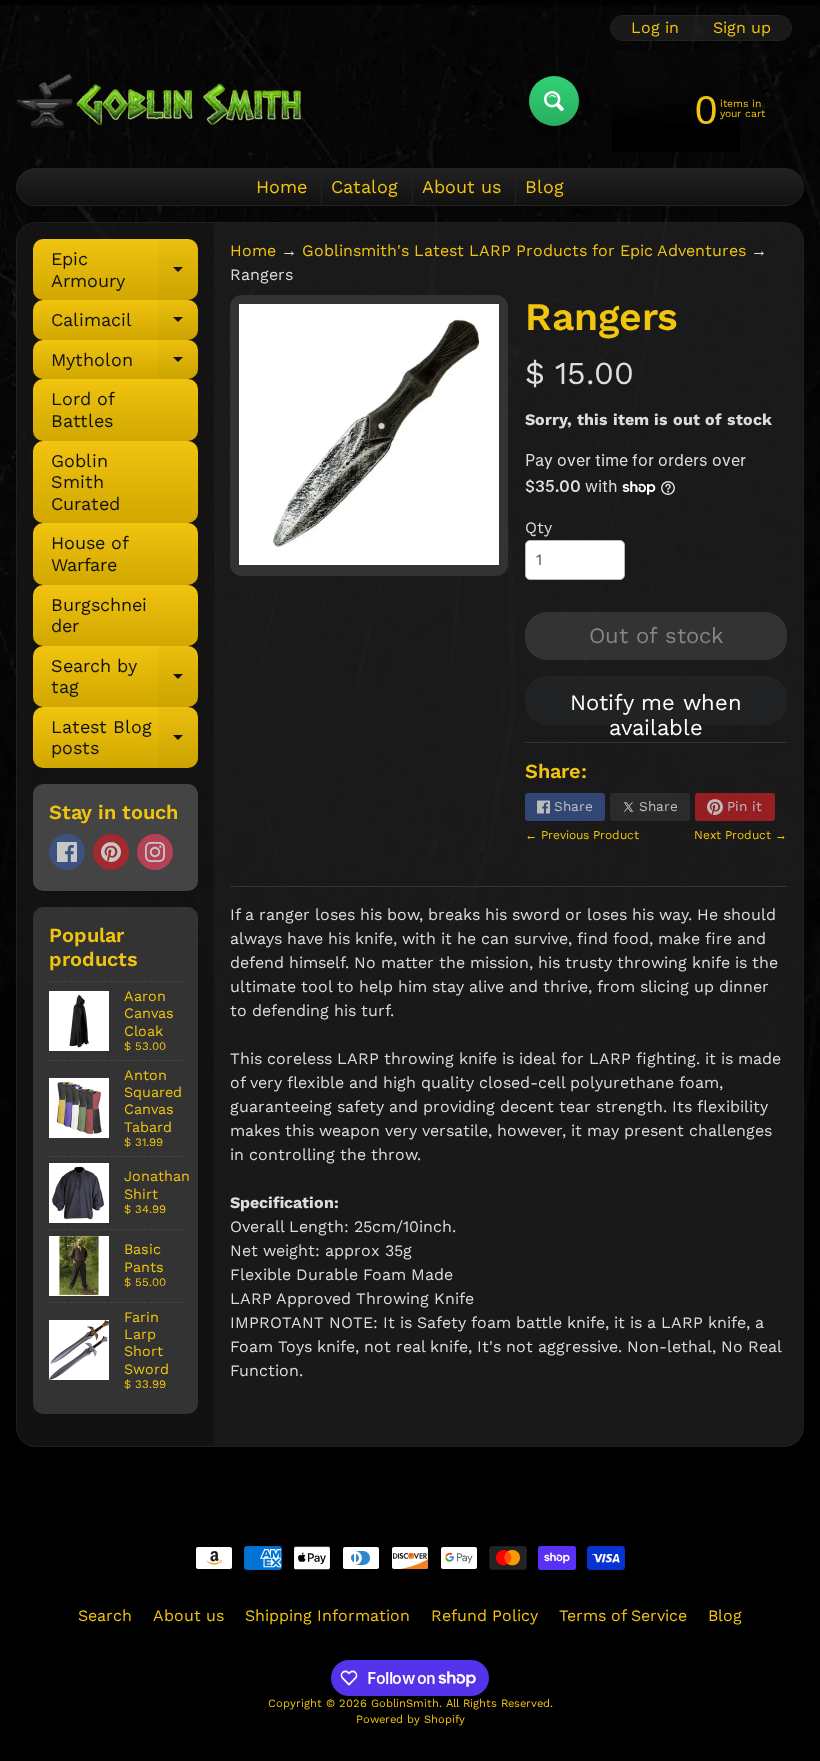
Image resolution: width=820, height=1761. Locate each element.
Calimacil (124, 324)
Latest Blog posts (124, 738)
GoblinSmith (405, 1703)
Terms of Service (623, 1615)
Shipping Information (327, 1615)
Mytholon (124, 364)
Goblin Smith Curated (85, 482)
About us (461, 186)
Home (281, 186)
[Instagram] (155, 852)
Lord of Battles (83, 409)
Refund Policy (484, 1615)
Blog (544, 186)
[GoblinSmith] (158, 100)
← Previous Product (582, 835)
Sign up (742, 28)
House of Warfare (90, 553)
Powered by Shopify (410, 1719)
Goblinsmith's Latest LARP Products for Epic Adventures (524, 250)
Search (105, 1615)
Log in (655, 28)
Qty (538, 527)
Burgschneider (99, 615)
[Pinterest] (111, 852)
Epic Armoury (124, 270)
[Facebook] (67, 852)
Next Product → (740, 835)
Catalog (364, 186)
